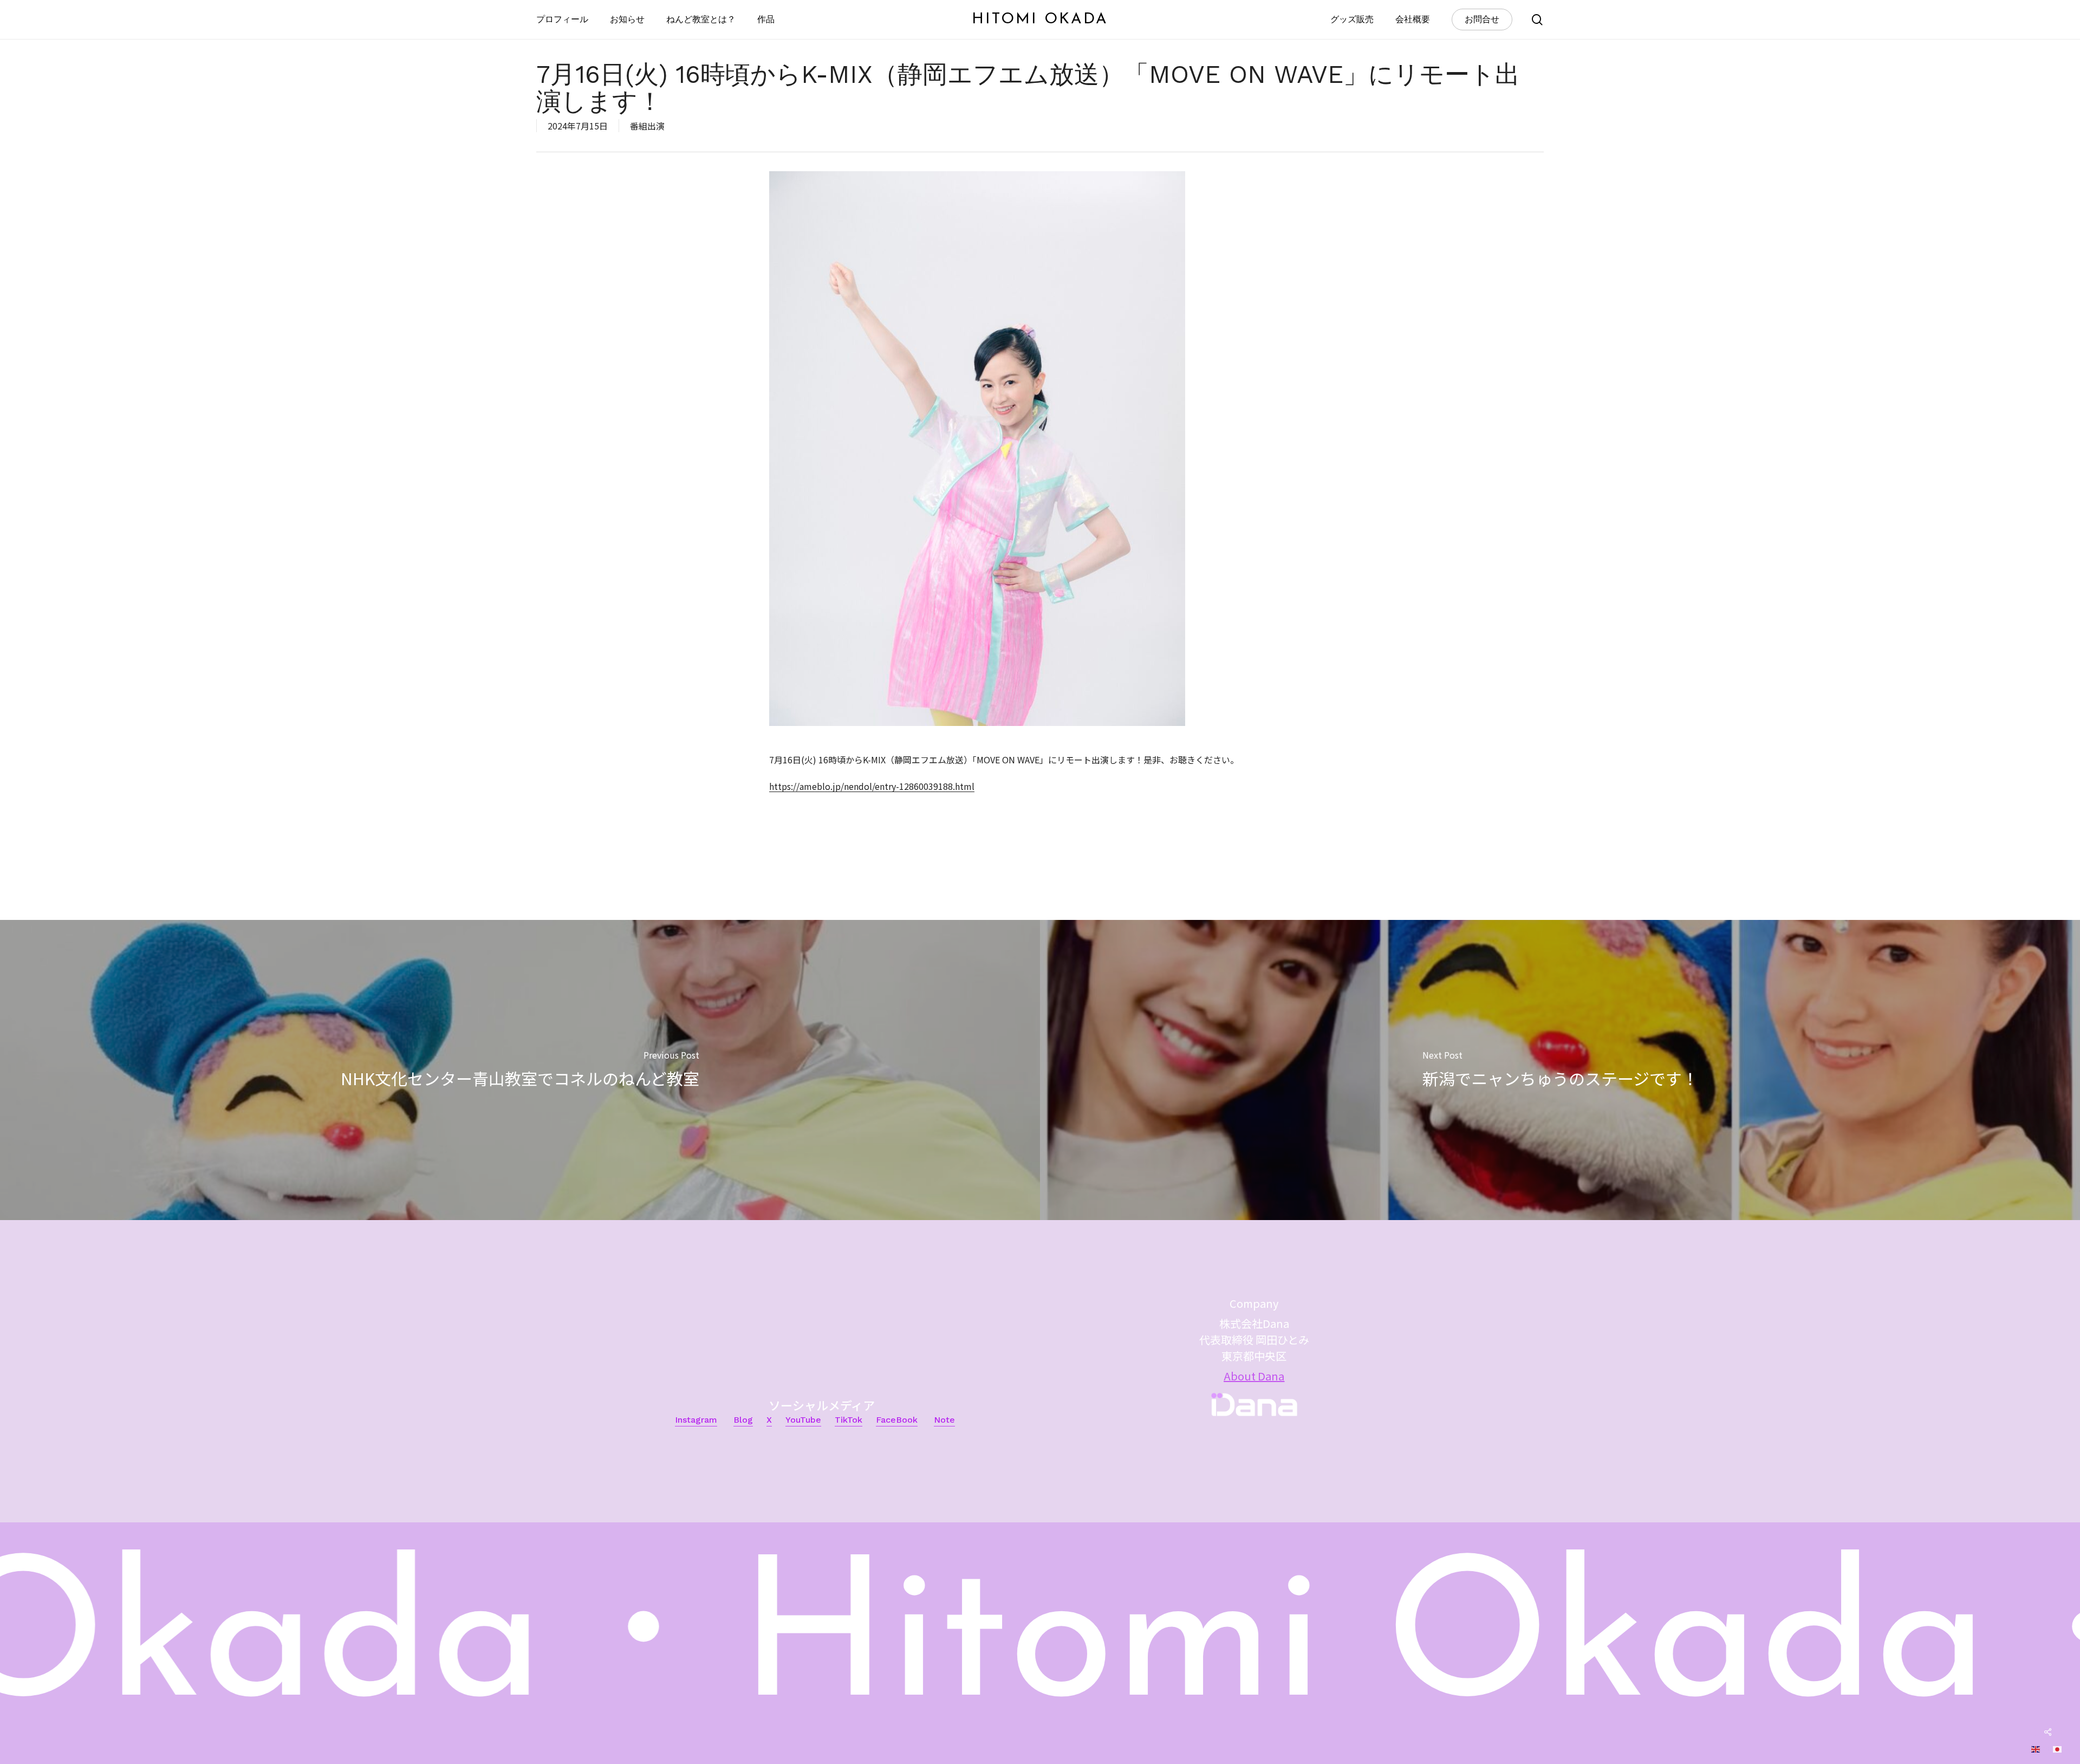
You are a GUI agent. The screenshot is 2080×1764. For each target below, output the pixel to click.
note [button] (944, 1420)
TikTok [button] (849, 1420)
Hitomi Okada (1040, 20)
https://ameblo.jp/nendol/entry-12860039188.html (872, 786)
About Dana (1254, 1376)
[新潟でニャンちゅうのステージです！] (1560, 1070)
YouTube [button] (803, 1420)
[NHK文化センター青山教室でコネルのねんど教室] (520, 1070)
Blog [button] (743, 1420)
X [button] (769, 1420)
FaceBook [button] (897, 1420)
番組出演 (647, 126)
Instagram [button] (696, 1420)
